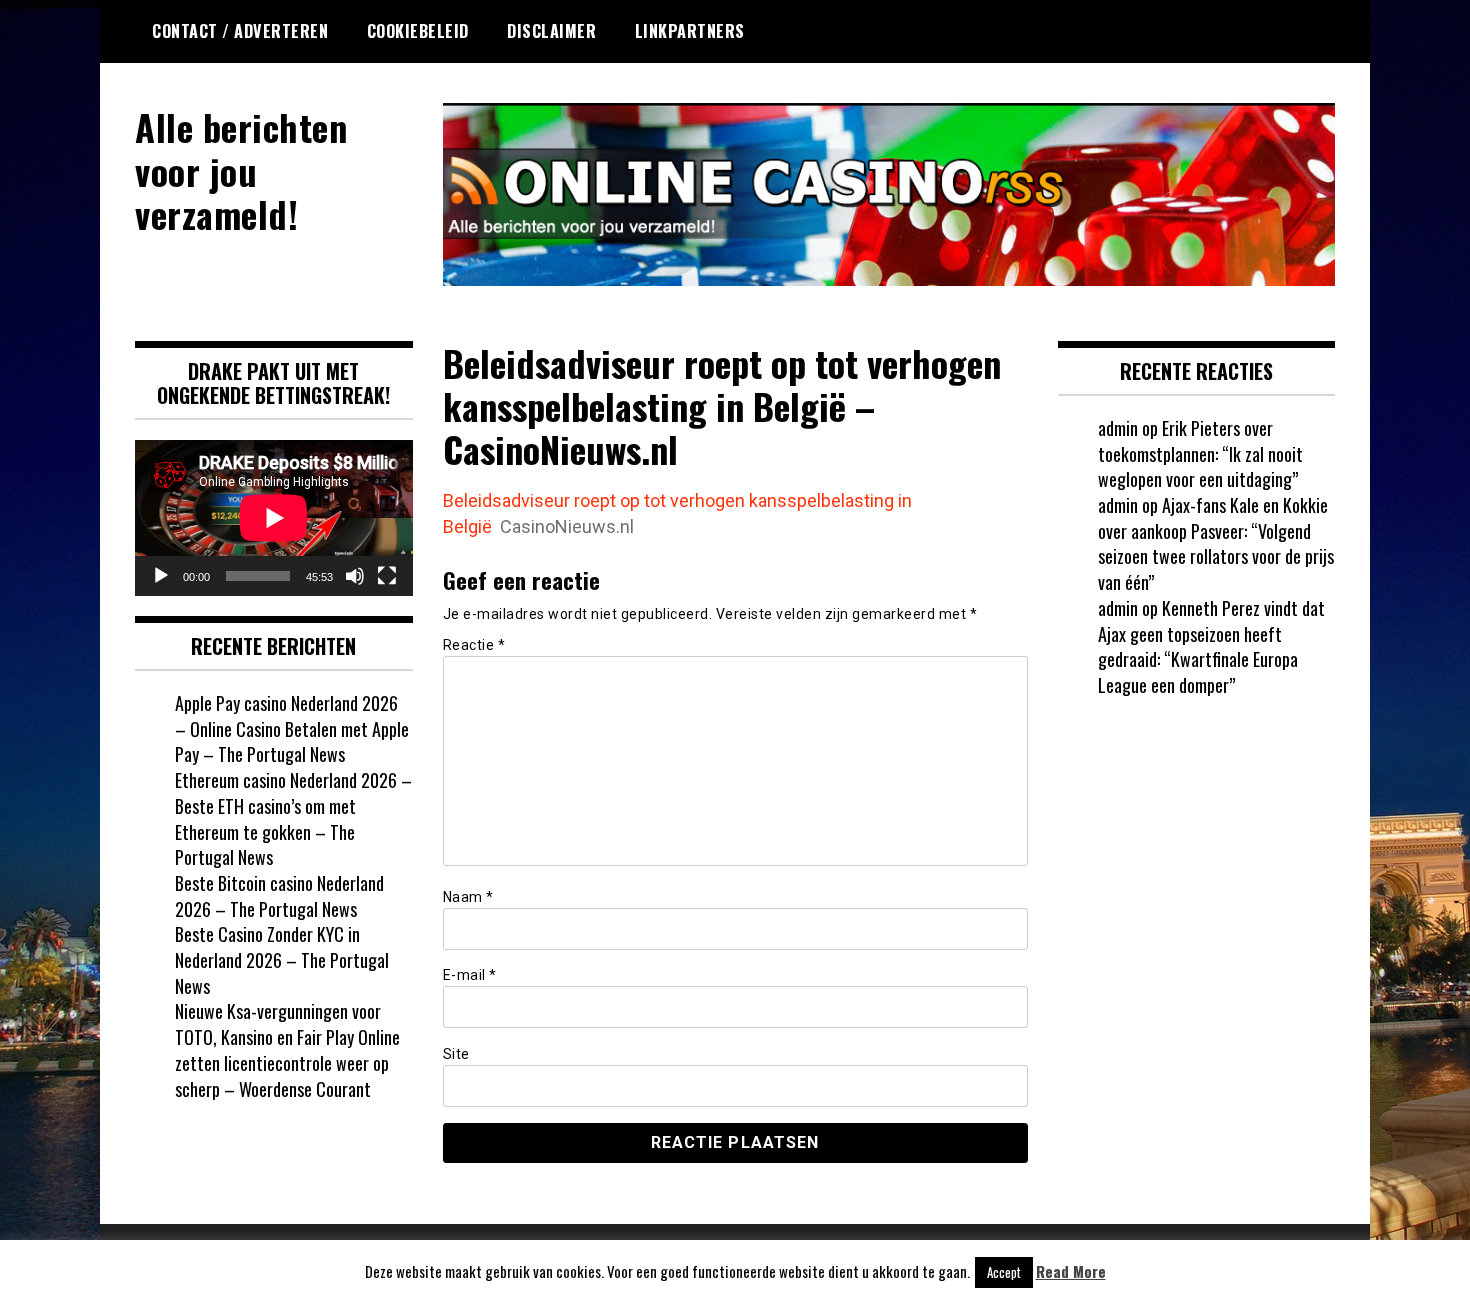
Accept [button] (1004, 1272)
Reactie (474, 645)
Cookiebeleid (418, 31)
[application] (274, 518)
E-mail (470, 975)
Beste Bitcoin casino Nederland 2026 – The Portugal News (279, 896)
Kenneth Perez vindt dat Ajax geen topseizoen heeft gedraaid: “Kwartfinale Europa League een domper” (1211, 646)
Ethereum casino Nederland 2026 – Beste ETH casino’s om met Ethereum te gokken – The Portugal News (293, 818)
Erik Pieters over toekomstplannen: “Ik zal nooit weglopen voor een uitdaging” (1200, 453)
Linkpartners (690, 31)
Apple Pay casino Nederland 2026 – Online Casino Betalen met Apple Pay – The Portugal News (292, 728)
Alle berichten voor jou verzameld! (241, 169)
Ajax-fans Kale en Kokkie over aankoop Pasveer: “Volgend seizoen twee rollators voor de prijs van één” (1216, 543)
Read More (1071, 1271)
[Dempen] (355, 576)
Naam (468, 897)
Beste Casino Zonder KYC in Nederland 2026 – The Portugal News (282, 959)
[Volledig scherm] (387, 576)
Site (456, 1054)
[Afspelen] (161, 576)
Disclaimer (551, 31)
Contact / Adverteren (240, 31)
